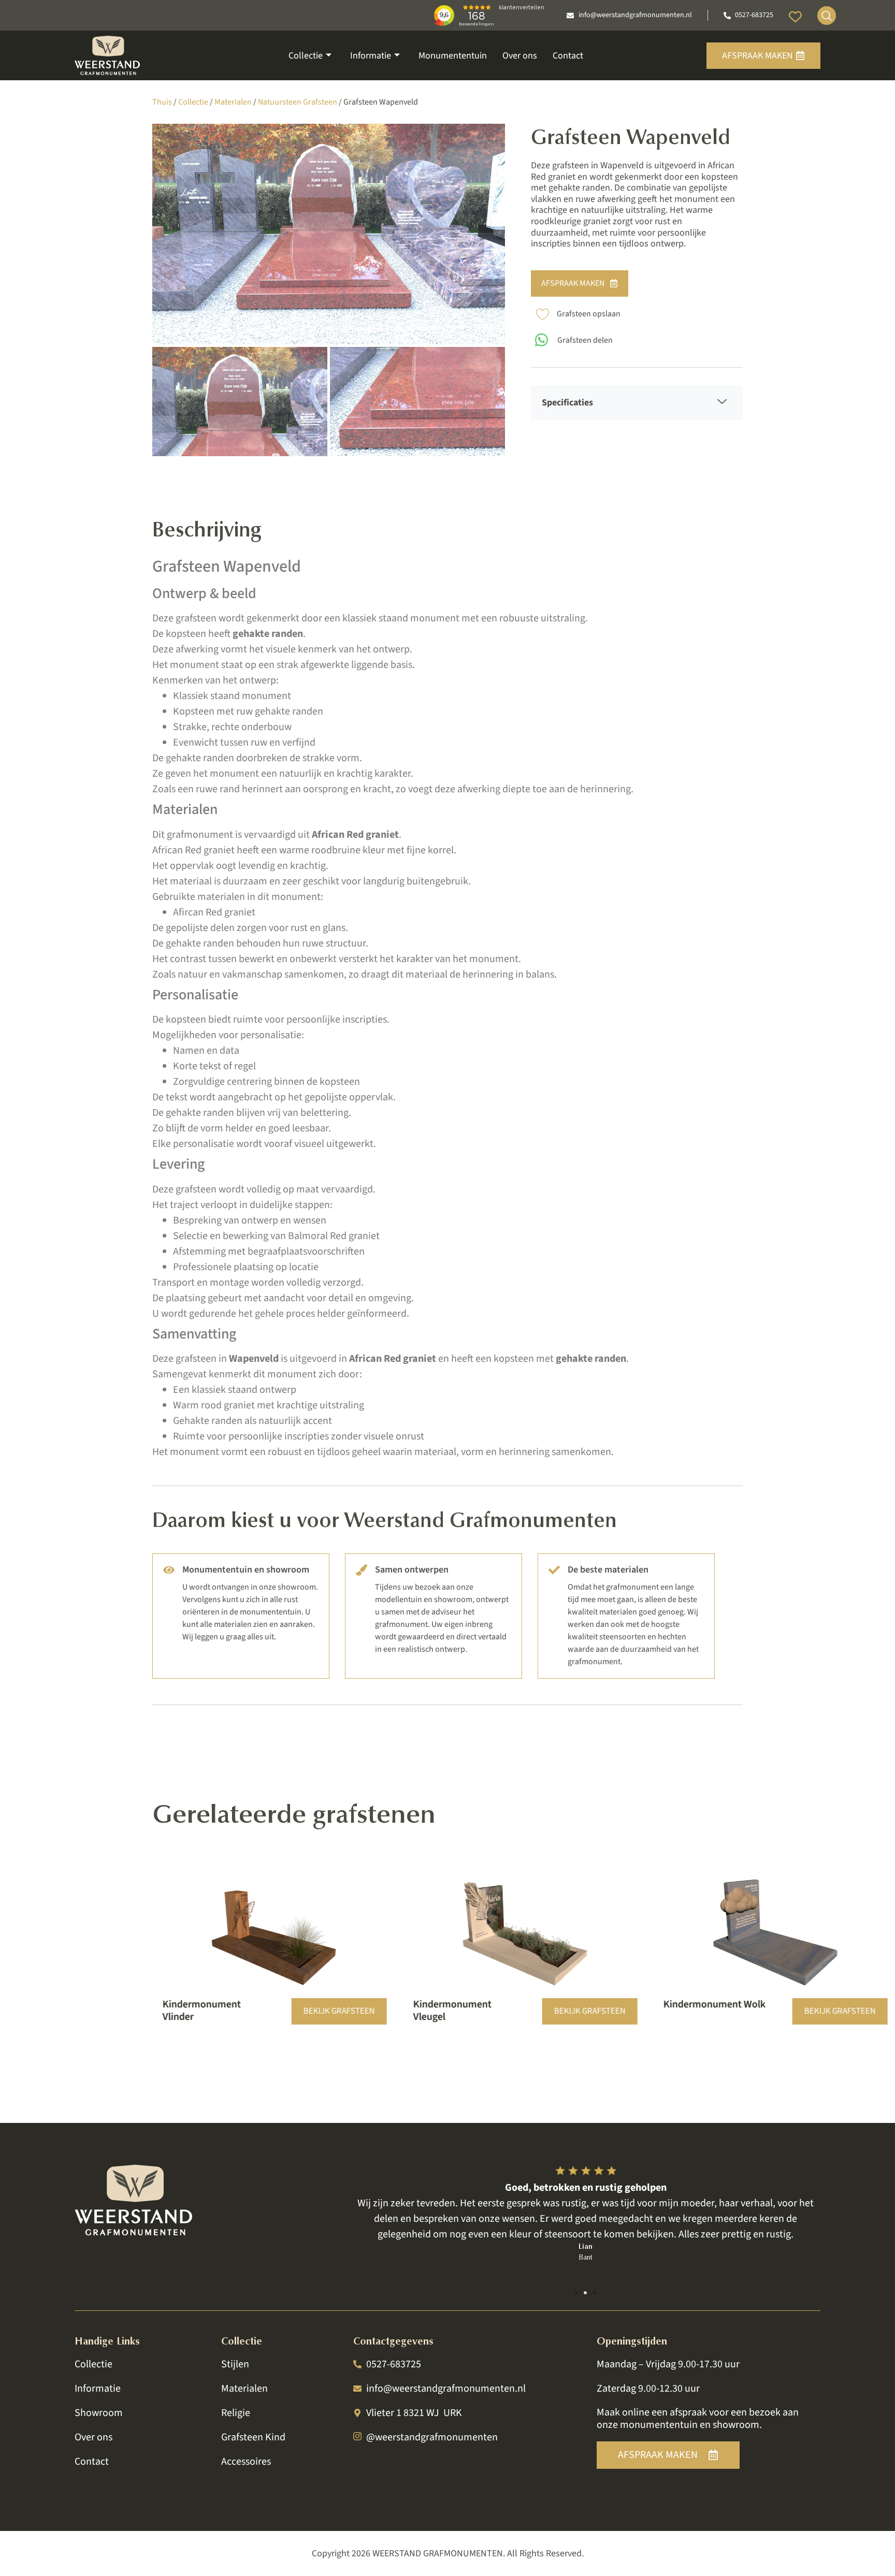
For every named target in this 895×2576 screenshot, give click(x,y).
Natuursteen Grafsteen (298, 102)
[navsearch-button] (827, 16)
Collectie (306, 56)
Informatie (371, 56)
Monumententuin (453, 56)
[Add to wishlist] (543, 314)
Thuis (162, 102)
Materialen (233, 102)
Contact (568, 56)
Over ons (520, 56)
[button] (576, 2293)
